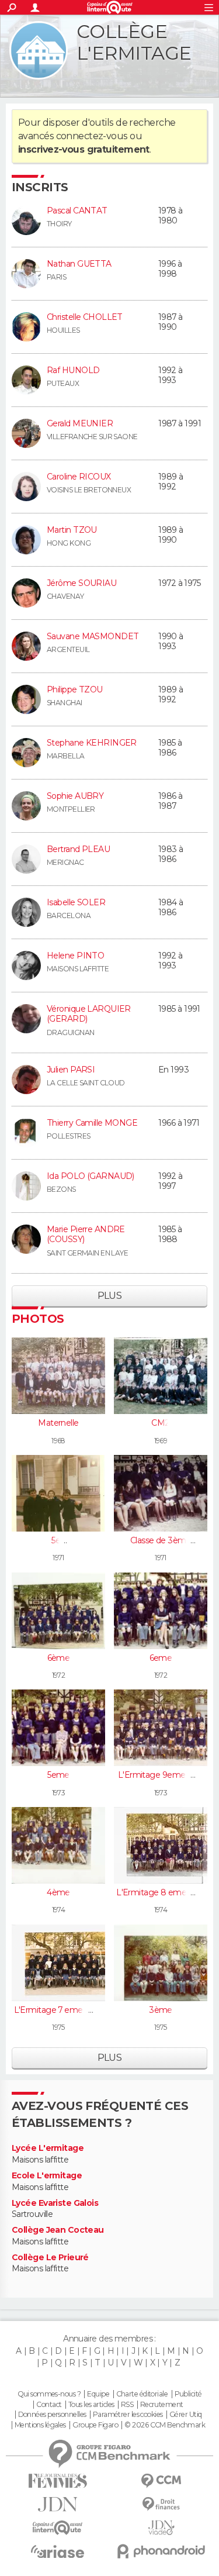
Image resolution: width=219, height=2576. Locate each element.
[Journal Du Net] (58, 2504)
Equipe (98, 2394)
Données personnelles (52, 2415)
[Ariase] (58, 2551)
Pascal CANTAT (77, 211)
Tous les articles (91, 2405)
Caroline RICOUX (79, 477)
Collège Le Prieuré (50, 2258)
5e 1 (58, 1540)
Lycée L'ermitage (48, 2148)
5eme (58, 1775)
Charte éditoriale (142, 2394)
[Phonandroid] (162, 2551)
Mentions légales (40, 2425)
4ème (58, 1892)
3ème (161, 2010)
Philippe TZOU (75, 689)
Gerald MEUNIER (80, 423)
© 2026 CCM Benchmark (165, 2425)
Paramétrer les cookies (128, 2415)
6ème (59, 1658)
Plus (110, 1296)
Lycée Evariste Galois (55, 2203)
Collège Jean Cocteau (58, 2230)
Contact (49, 2405)
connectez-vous (92, 136)
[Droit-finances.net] (162, 2504)
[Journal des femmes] (58, 2481)
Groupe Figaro (95, 2425)
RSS (127, 2405)
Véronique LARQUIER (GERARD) (89, 1014)
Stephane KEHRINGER (92, 743)
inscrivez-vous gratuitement (84, 149)
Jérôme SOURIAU (81, 583)
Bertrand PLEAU (78, 849)
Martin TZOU (72, 530)
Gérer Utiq (185, 2415)
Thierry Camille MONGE (92, 1123)
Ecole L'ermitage (47, 2176)
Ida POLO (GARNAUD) (91, 1176)
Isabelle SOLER (76, 902)
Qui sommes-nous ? (49, 2394)
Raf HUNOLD (73, 370)
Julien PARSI (71, 1070)
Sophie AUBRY (75, 796)
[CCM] (162, 2481)
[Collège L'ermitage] (39, 50)
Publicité (188, 2394)
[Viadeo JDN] (162, 2528)
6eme (161, 1658)
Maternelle (58, 1423)
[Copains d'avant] (58, 2528)
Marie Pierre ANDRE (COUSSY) (86, 1234)
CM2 (160, 1423)
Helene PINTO (75, 956)
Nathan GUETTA (79, 264)
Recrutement (162, 2405)
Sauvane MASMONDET (93, 636)
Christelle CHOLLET (85, 317)
